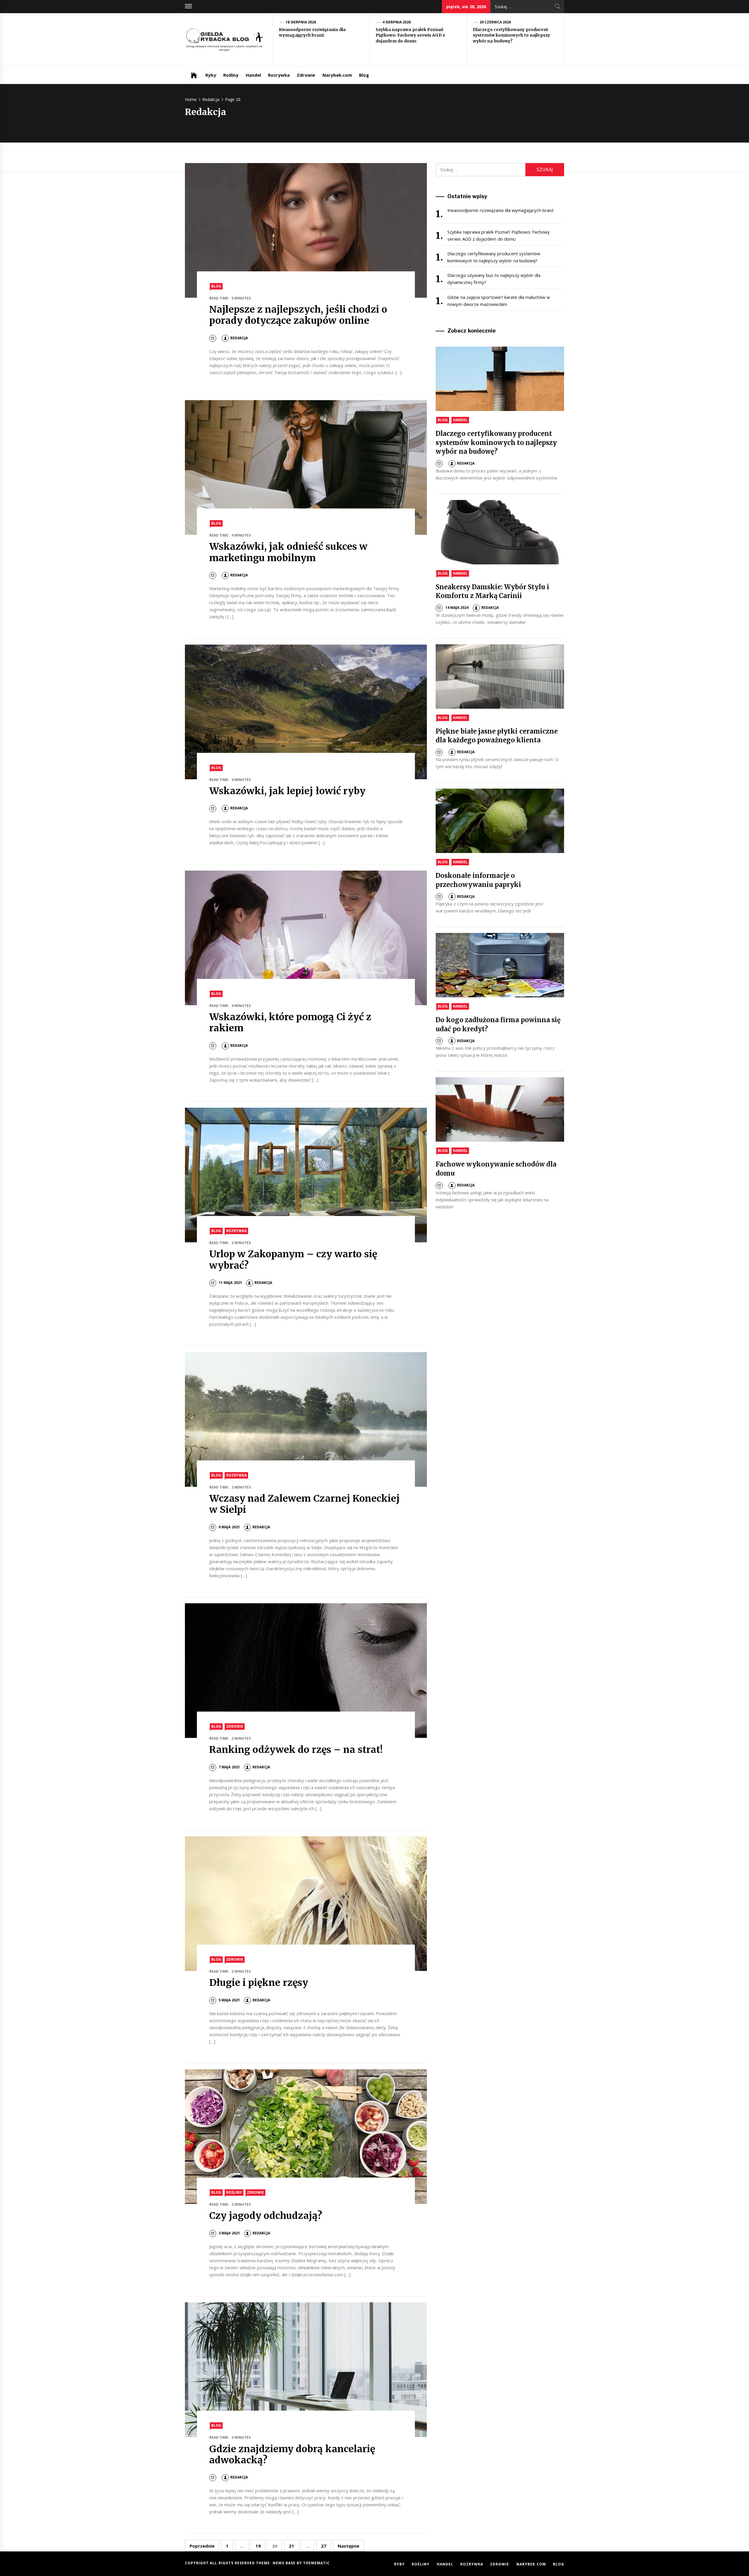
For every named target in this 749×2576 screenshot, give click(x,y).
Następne (348, 2546)
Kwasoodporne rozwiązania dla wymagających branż (312, 32)
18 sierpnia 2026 (301, 22)
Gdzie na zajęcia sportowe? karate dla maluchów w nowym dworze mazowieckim (499, 301)
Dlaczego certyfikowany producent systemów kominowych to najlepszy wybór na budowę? (511, 35)
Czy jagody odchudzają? (266, 2216)
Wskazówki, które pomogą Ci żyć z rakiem (290, 1022)
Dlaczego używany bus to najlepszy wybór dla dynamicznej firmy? (494, 279)
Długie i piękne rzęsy (259, 1983)
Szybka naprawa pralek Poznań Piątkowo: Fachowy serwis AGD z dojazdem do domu (410, 35)
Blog (364, 75)
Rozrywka (279, 75)
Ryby (211, 75)
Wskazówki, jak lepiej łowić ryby (287, 791)
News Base (285, 2563)
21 (291, 2546)
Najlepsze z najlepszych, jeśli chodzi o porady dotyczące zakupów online (298, 315)
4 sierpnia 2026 (397, 22)
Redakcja (239, 338)
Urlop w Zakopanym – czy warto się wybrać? (293, 1260)
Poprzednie (202, 2546)
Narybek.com (337, 75)
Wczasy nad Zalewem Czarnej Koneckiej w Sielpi (304, 1504)
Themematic (316, 2563)
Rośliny (231, 75)
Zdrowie (306, 75)
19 (258, 2546)
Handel (253, 75)
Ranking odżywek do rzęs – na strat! (296, 1750)
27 (324, 2546)
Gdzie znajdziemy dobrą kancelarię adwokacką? (292, 2455)
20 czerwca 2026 (495, 22)
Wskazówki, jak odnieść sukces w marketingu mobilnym (288, 552)
